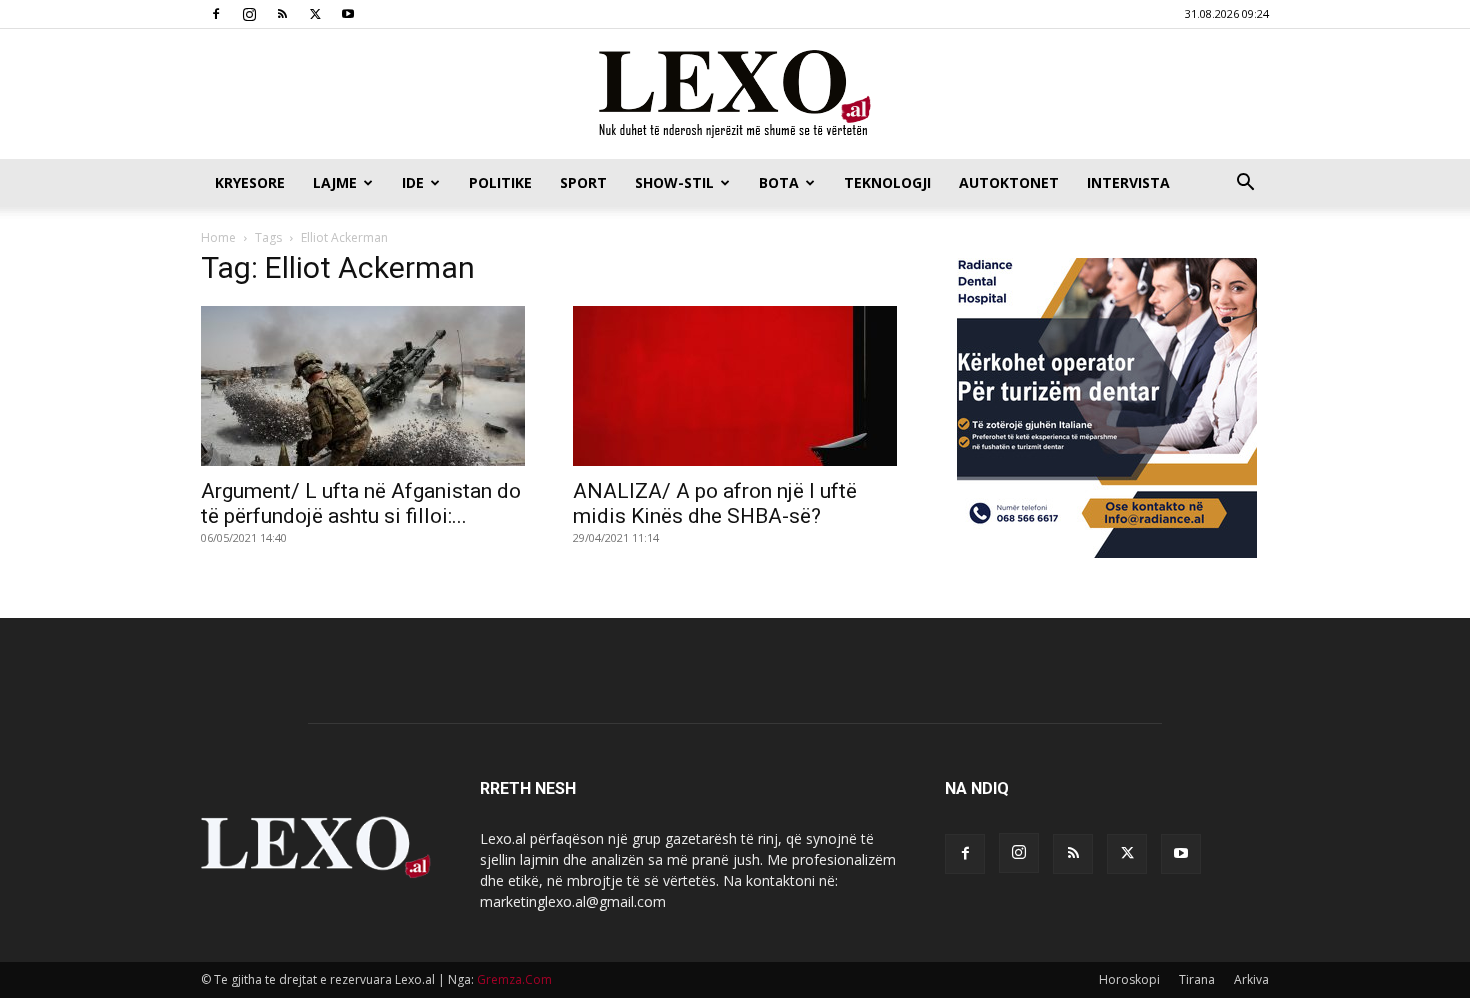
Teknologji (887, 182)
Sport (583, 182)
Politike (500, 182)
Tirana (1197, 979)
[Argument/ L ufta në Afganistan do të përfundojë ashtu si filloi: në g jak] (363, 386)
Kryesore (250, 182)
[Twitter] (315, 14)
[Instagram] (249, 14)
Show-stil (674, 182)
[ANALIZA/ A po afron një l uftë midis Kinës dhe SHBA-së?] (735, 386)
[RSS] (282, 14)
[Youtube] (348, 14)
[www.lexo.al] (735, 95)
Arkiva (1251, 979)
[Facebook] (216, 14)
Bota (779, 182)
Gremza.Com (514, 979)
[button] (1245, 184)
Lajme (335, 182)
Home (218, 237)
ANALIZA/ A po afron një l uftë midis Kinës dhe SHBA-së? (715, 503)
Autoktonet (1009, 182)
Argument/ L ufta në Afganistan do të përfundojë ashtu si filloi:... (361, 503)
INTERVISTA (1128, 182)
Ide (413, 182)
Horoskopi (1129, 979)
